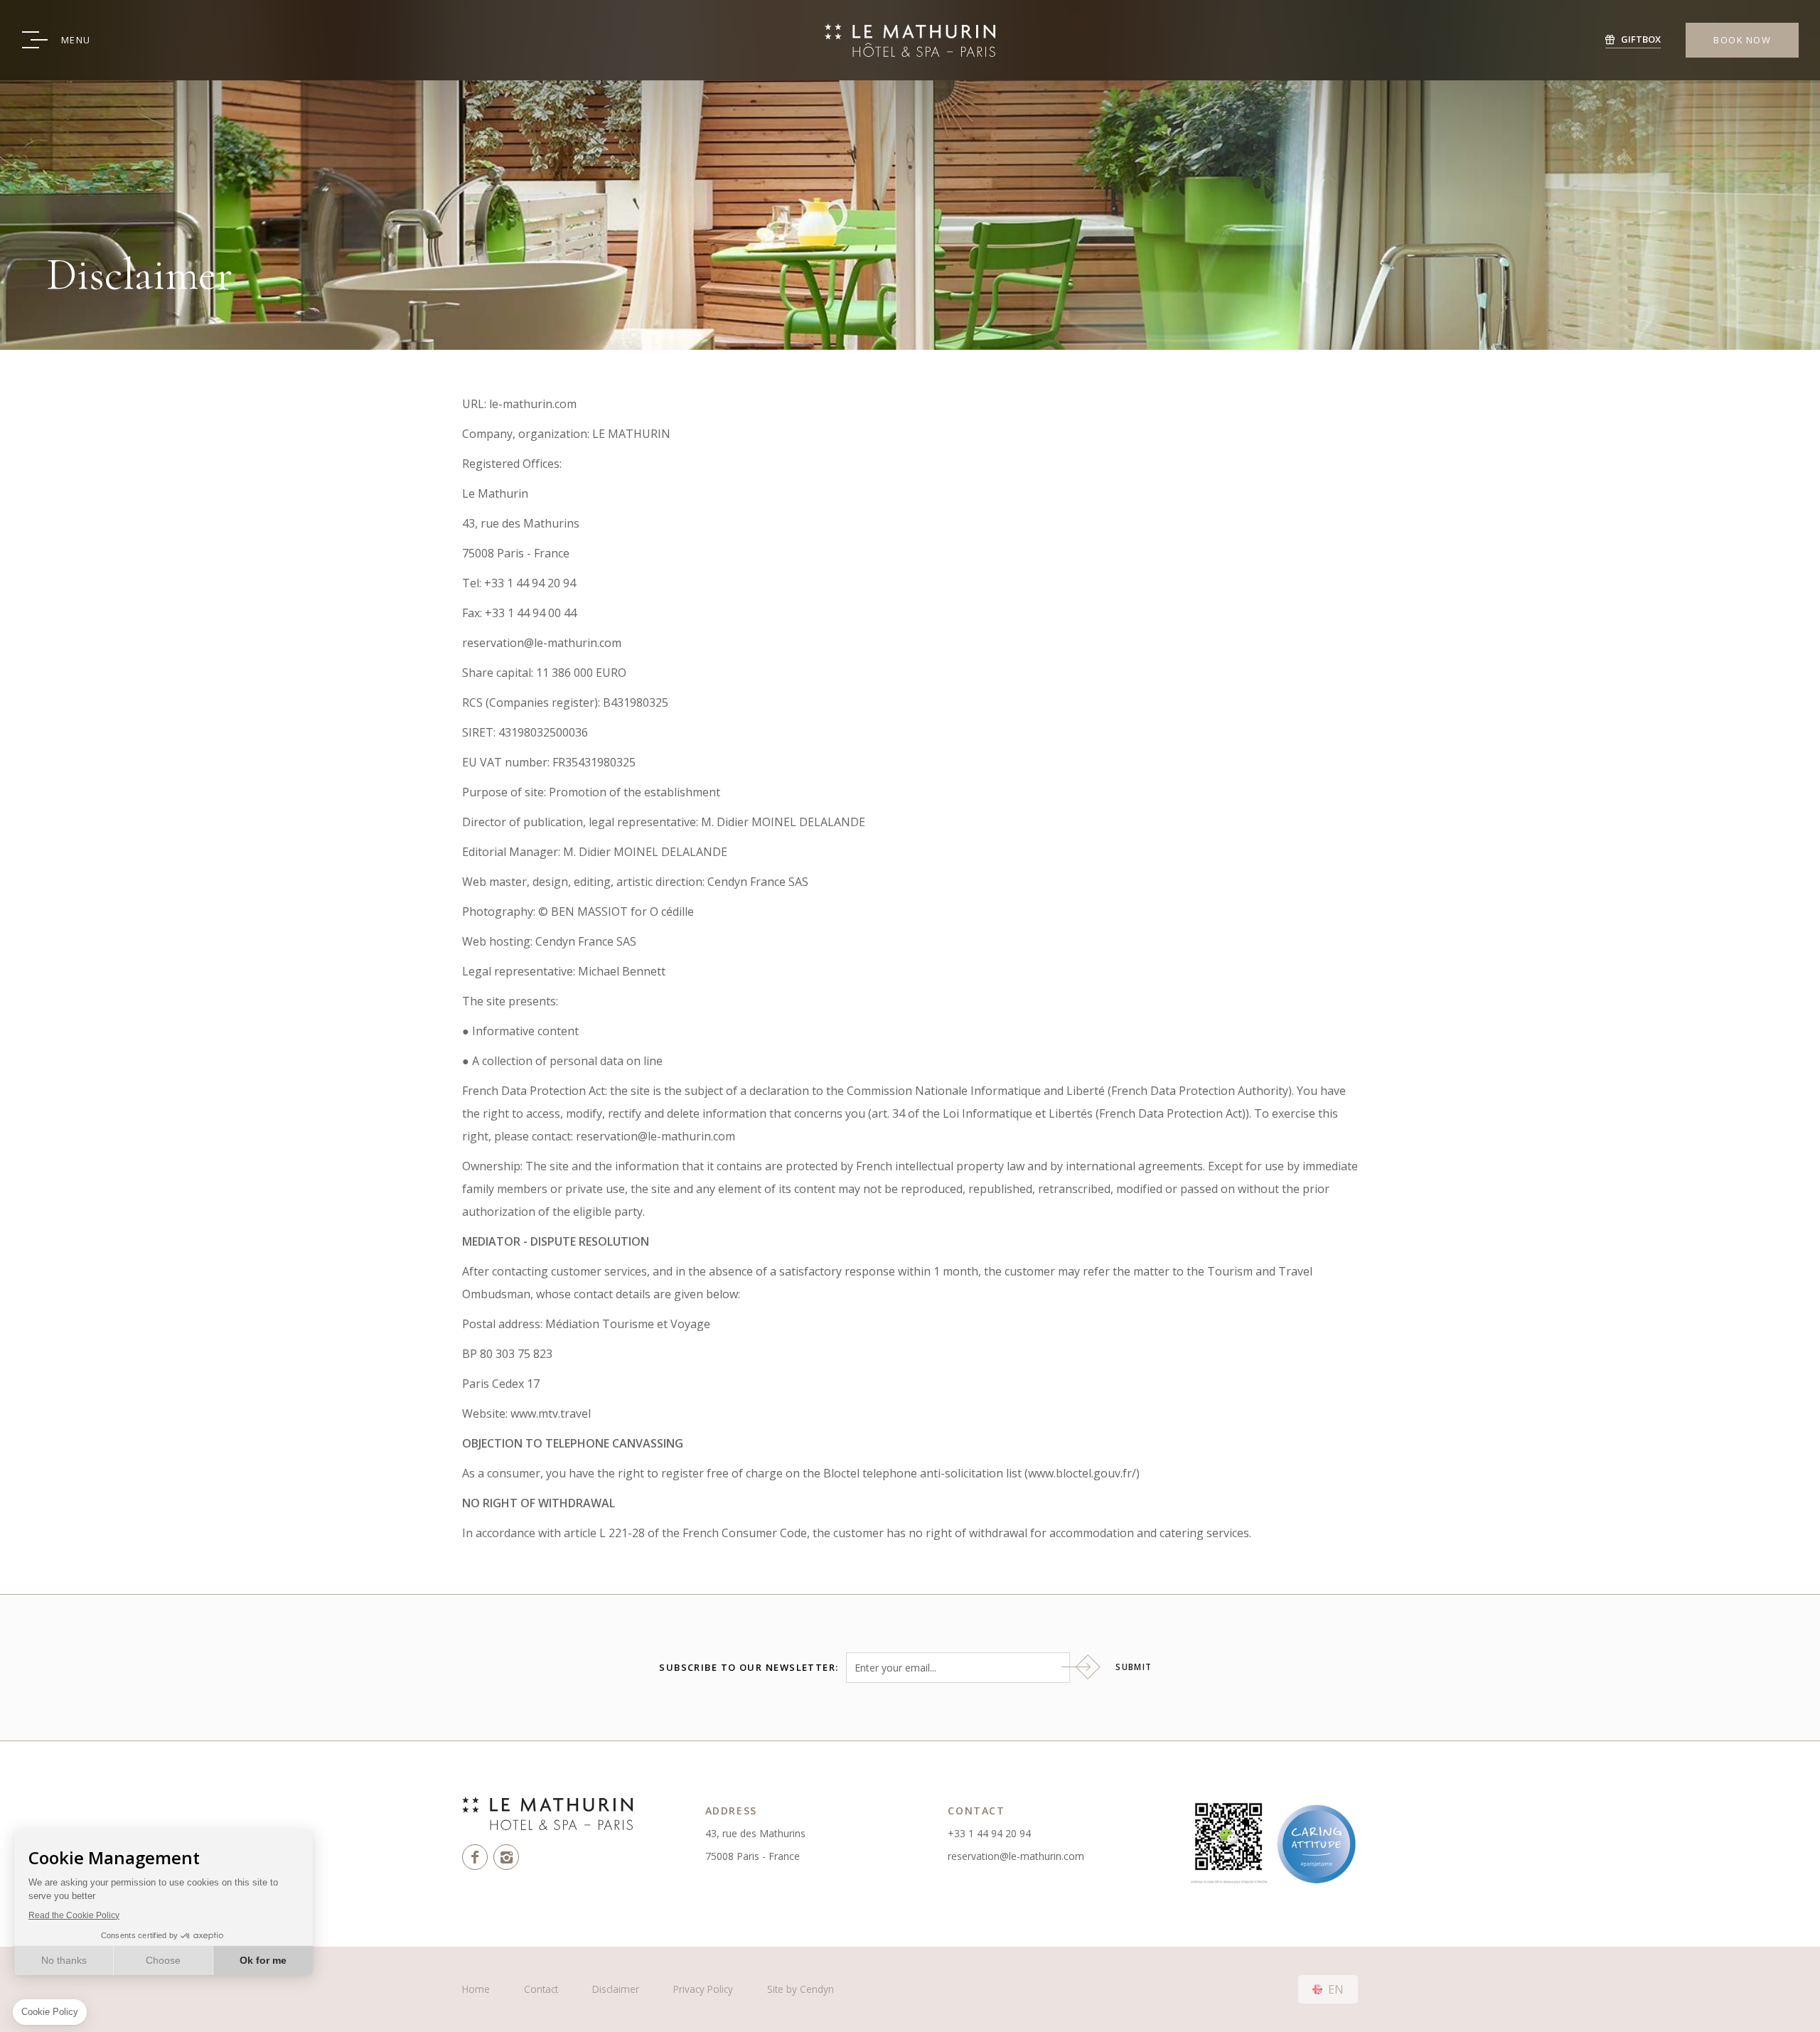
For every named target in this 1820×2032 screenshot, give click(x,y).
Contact (541, 1989)
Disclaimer (616, 1989)
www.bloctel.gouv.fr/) (1084, 1473)
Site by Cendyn (801, 1989)
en (1336, 1989)
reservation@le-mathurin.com (1016, 1856)
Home (476, 1989)
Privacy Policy (703, 1989)
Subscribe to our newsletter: (749, 1668)
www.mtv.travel (551, 1413)
